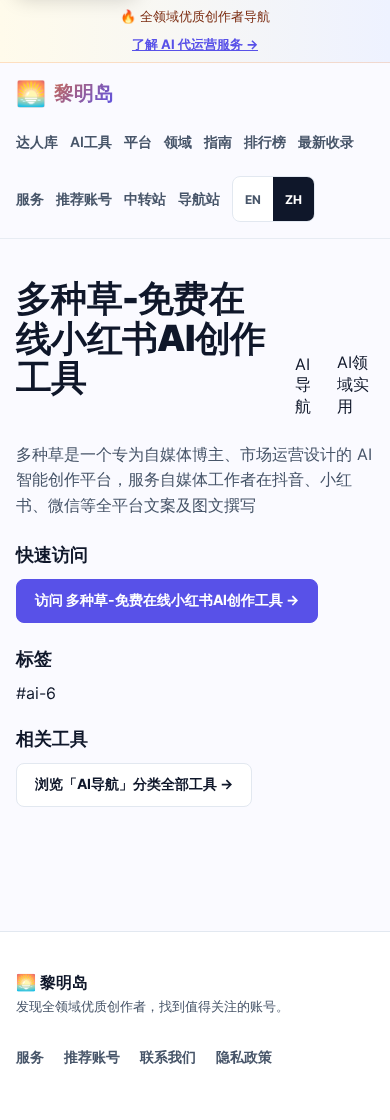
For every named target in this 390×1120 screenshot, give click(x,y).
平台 (138, 141)
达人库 (37, 141)
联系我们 (168, 1056)
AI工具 (91, 141)
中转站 (145, 198)
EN (253, 199)
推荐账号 (84, 198)
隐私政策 (244, 1056)
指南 (218, 141)
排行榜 (265, 141)
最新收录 (326, 141)
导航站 (199, 198)
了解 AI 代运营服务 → (195, 44)
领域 (178, 141)
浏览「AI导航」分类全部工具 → (134, 783)
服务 (30, 198)
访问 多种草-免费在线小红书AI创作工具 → (167, 599)
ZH (293, 199)
